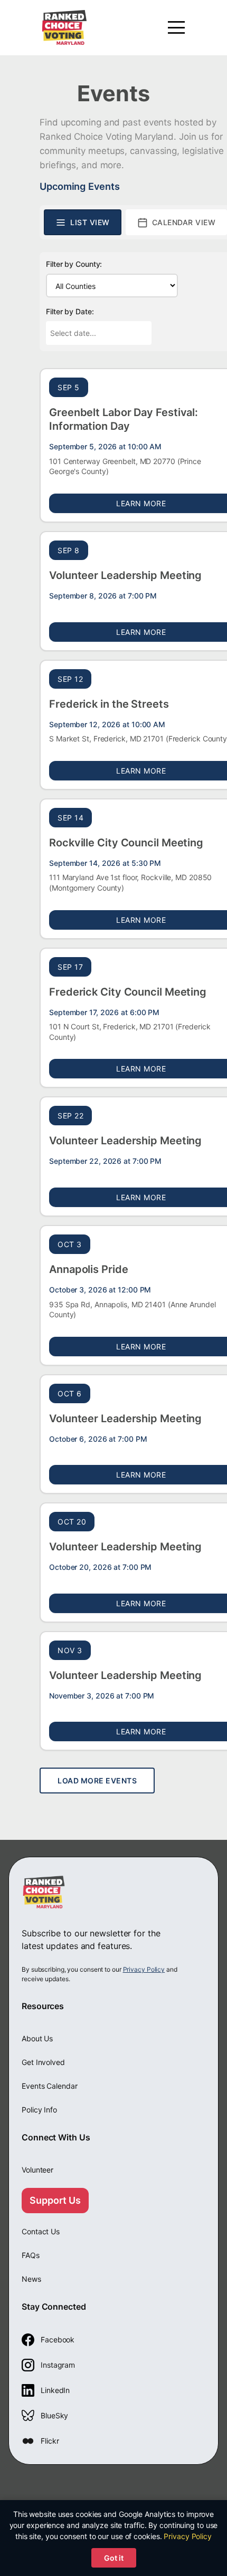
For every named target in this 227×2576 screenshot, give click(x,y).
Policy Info (39, 2110)
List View (90, 222)
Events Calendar (50, 2086)
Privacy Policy (144, 1969)
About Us (37, 2038)
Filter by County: (74, 264)
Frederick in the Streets (109, 704)
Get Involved (43, 2062)
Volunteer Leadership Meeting (125, 575)
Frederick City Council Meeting (128, 992)
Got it (114, 2558)
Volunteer (37, 2170)
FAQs (31, 2255)
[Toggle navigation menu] (176, 27)
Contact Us (41, 2231)
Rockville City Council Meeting (126, 843)
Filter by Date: (70, 311)
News (31, 2279)
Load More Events (97, 1781)
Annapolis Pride (89, 1269)
